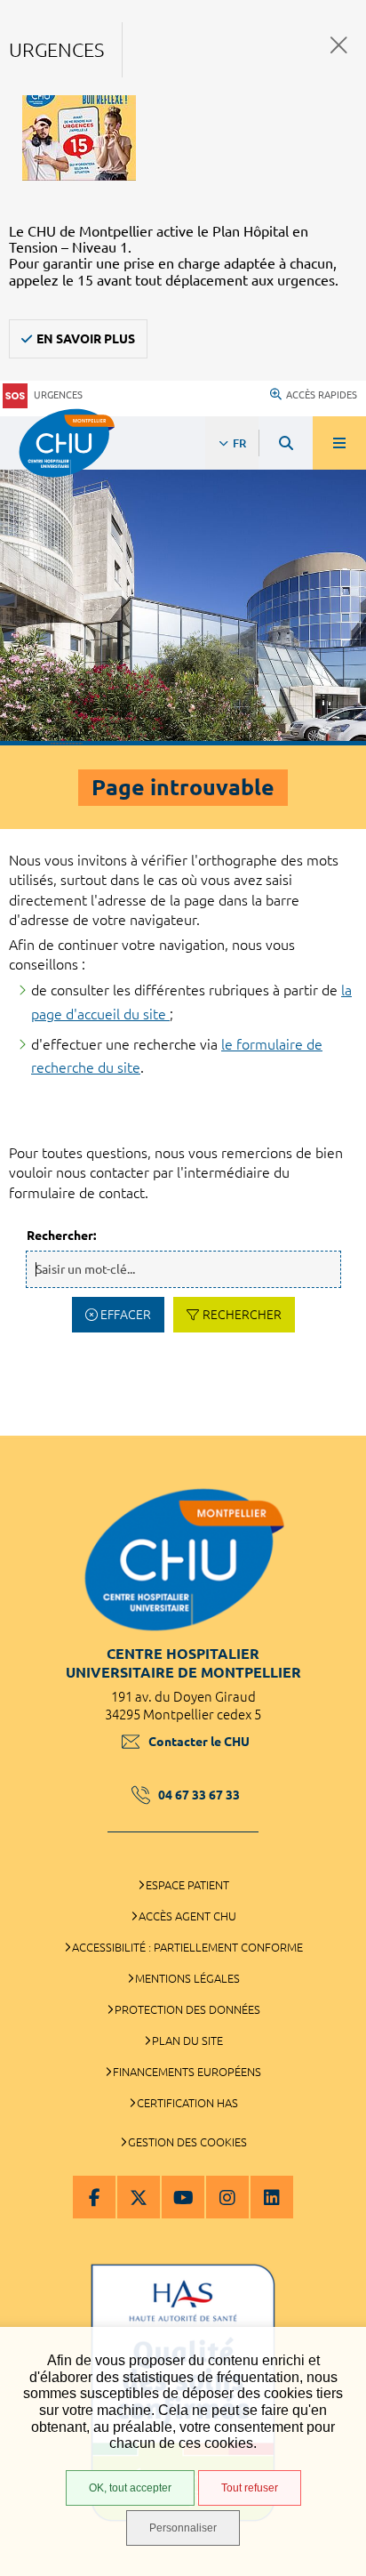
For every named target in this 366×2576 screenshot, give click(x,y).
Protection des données (187, 2009)
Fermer (339, 45)
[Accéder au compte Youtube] (183, 2197)
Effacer (126, 1315)
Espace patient (187, 1885)
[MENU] (339, 443)
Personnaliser (183, 2528)
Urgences (58, 395)
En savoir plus (86, 339)
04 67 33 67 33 (199, 1795)
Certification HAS (187, 2103)
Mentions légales (187, 1978)
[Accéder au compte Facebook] (94, 2197)
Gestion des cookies (187, 2142)
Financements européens (187, 2072)
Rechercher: (61, 1236)
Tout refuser (250, 2488)
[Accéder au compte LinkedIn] (272, 2197)
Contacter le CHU (199, 1742)
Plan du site (187, 2041)
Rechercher (242, 1315)
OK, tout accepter (130, 2488)
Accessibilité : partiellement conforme (187, 1947)
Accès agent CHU (187, 1916)
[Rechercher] (286, 443)
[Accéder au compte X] (139, 2197)
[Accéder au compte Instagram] (227, 2197)
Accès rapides (322, 395)
